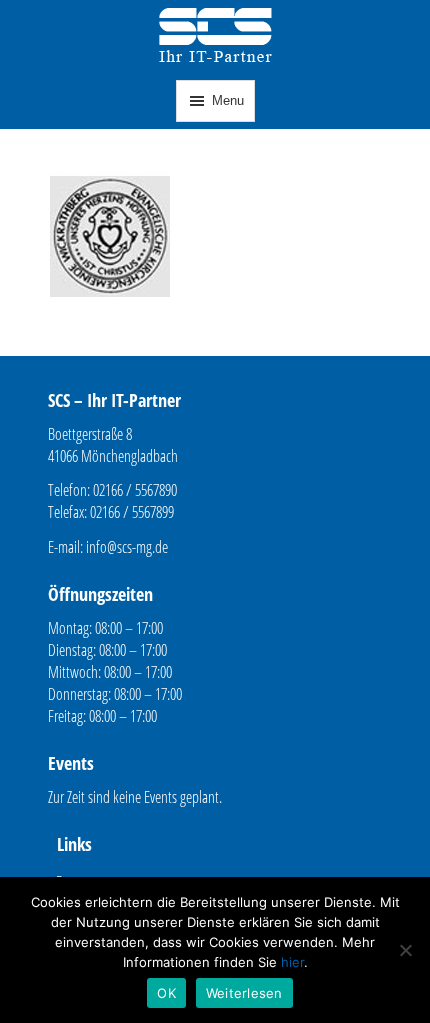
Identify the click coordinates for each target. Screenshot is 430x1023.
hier (292, 962)
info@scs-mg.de (127, 547)
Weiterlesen (244, 993)
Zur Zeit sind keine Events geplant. (135, 797)
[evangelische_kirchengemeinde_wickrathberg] (110, 331)
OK (166, 993)
